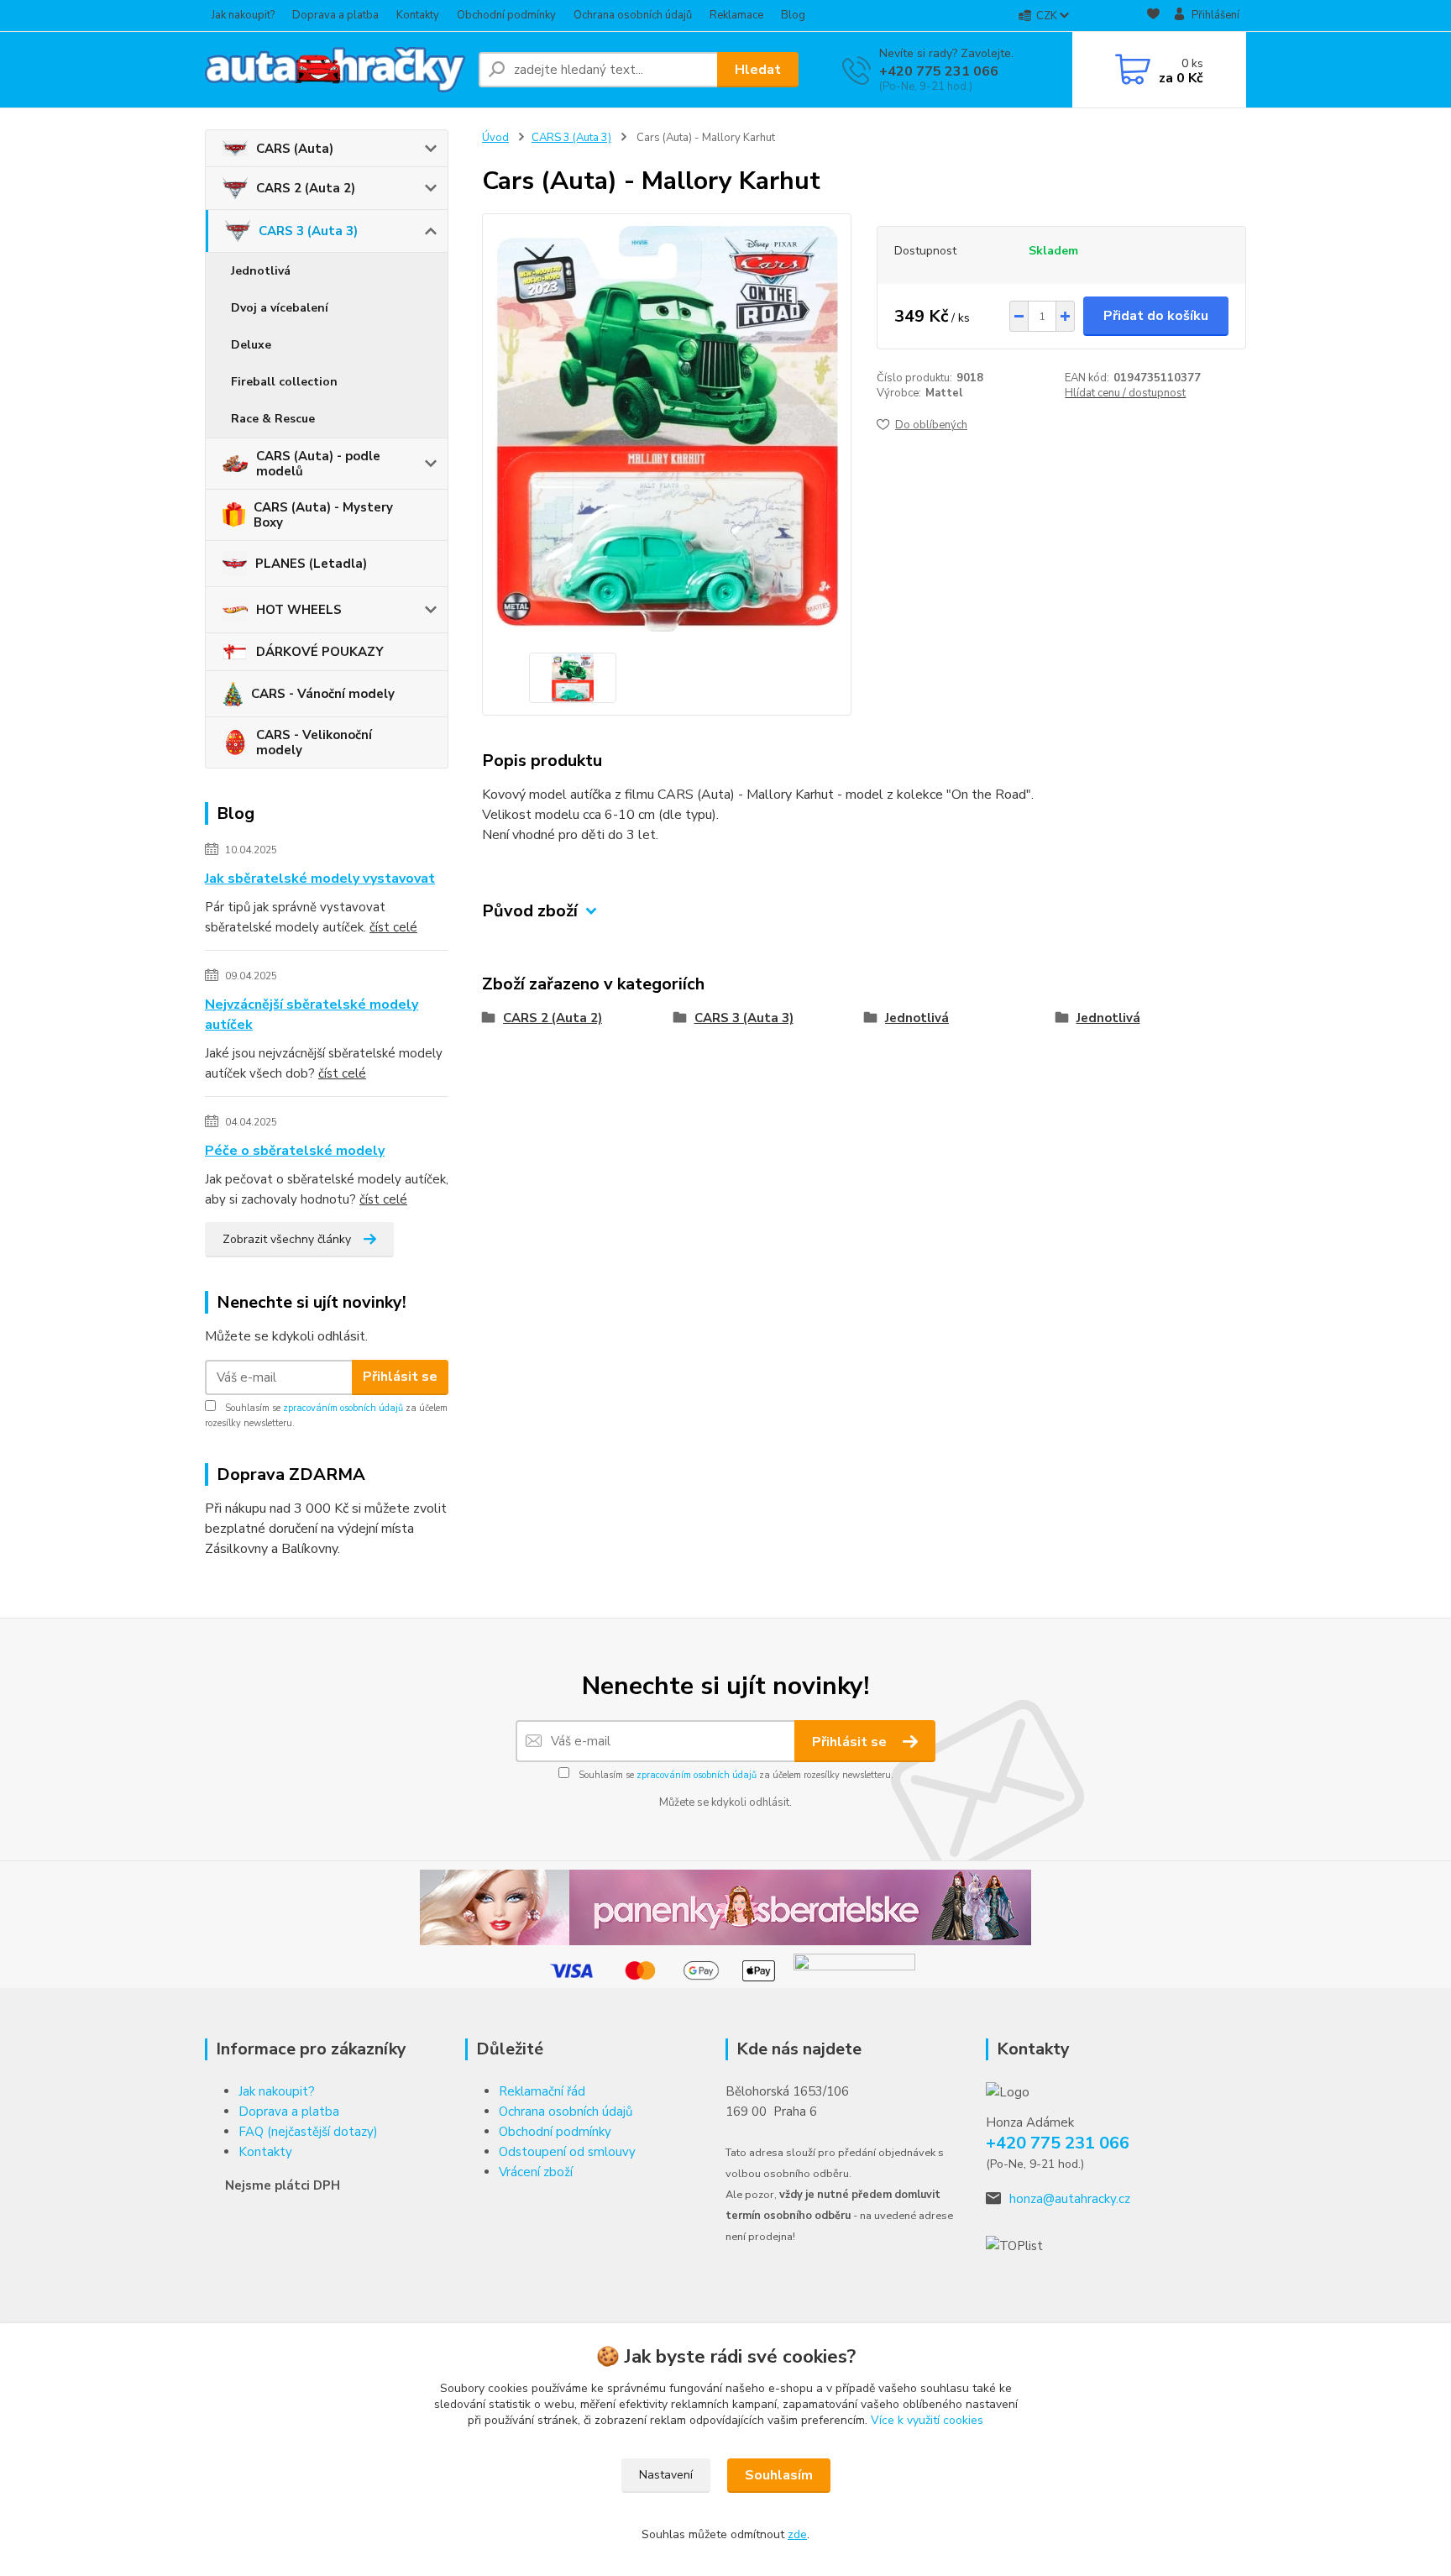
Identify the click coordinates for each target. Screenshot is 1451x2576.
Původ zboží (530, 911)
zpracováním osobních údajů (343, 1408)
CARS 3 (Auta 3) (308, 231)
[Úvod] (335, 70)
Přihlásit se (400, 1377)
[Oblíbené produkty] (1153, 16)
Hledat (758, 70)
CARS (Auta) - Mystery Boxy (323, 515)
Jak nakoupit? (243, 15)
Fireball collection (284, 382)
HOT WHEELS (299, 610)
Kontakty (418, 15)
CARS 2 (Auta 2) (306, 188)
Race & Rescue (273, 419)
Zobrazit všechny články (287, 1239)
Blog (793, 15)
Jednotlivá (261, 271)
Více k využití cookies (927, 2420)
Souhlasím (779, 2475)
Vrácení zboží (536, 2172)
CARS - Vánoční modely (323, 694)
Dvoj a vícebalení (280, 308)
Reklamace (736, 15)
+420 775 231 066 (939, 71)
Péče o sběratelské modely (295, 1151)
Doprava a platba (335, 15)
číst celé (393, 927)
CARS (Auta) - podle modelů (318, 464)
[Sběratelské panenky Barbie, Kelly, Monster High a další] (725, 1907)
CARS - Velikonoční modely (314, 742)
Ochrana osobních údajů (633, 15)
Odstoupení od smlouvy (567, 2152)
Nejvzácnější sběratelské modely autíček (312, 1015)
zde (797, 2534)
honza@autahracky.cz (1070, 2199)
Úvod (495, 138)
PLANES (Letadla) (311, 564)
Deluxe (251, 345)
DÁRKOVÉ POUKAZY (320, 652)
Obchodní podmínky (506, 15)
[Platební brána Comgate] (854, 1970)
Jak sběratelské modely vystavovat (320, 879)
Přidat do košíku (1156, 316)
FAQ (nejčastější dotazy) (308, 2132)
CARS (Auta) (295, 149)
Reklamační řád (542, 2091)
